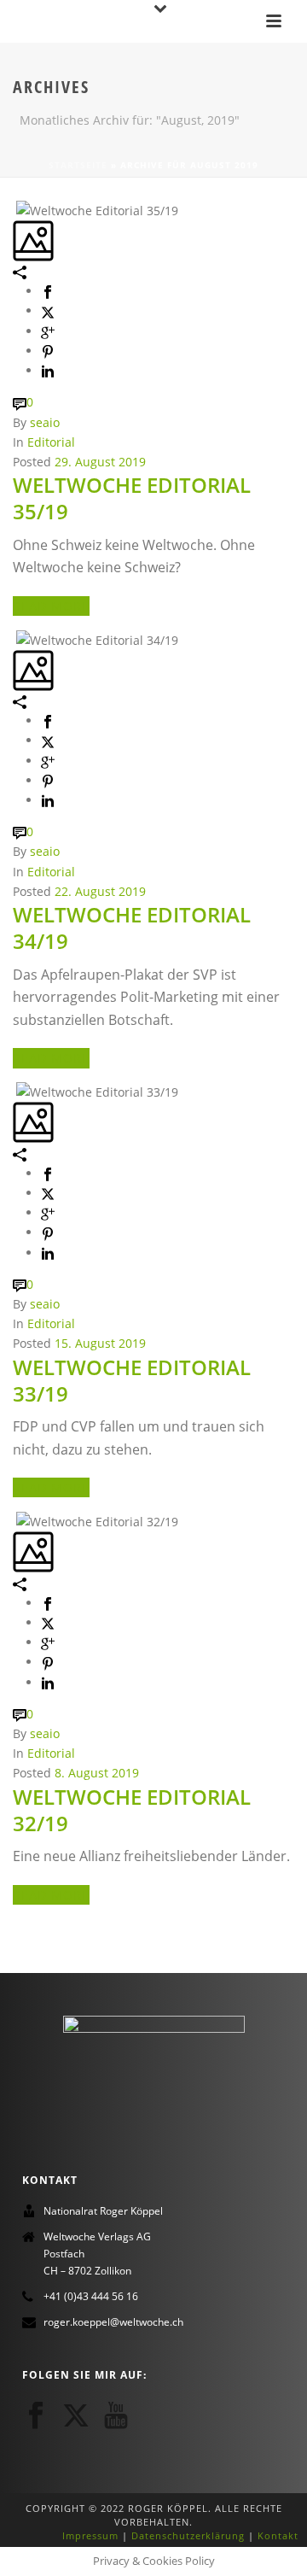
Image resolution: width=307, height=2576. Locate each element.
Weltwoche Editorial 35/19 (132, 498)
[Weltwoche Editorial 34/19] (14, 638)
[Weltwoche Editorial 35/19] (14, 209)
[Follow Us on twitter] (76, 2415)
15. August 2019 (100, 1343)
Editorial (51, 442)
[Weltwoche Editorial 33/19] (14, 1091)
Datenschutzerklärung (188, 2535)
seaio (45, 422)
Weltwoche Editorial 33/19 (132, 1380)
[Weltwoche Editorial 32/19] (14, 1520)
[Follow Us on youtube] (116, 2415)
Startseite (78, 165)
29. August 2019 (100, 462)
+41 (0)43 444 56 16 (91, 2296)
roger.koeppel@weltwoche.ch (113, 2322)
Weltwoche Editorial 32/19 (132, 1810)
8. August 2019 (97, 1773)
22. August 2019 (100, 891)
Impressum (90, 2535)
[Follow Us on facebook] (36, 2415)
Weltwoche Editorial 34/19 (132, 928)
